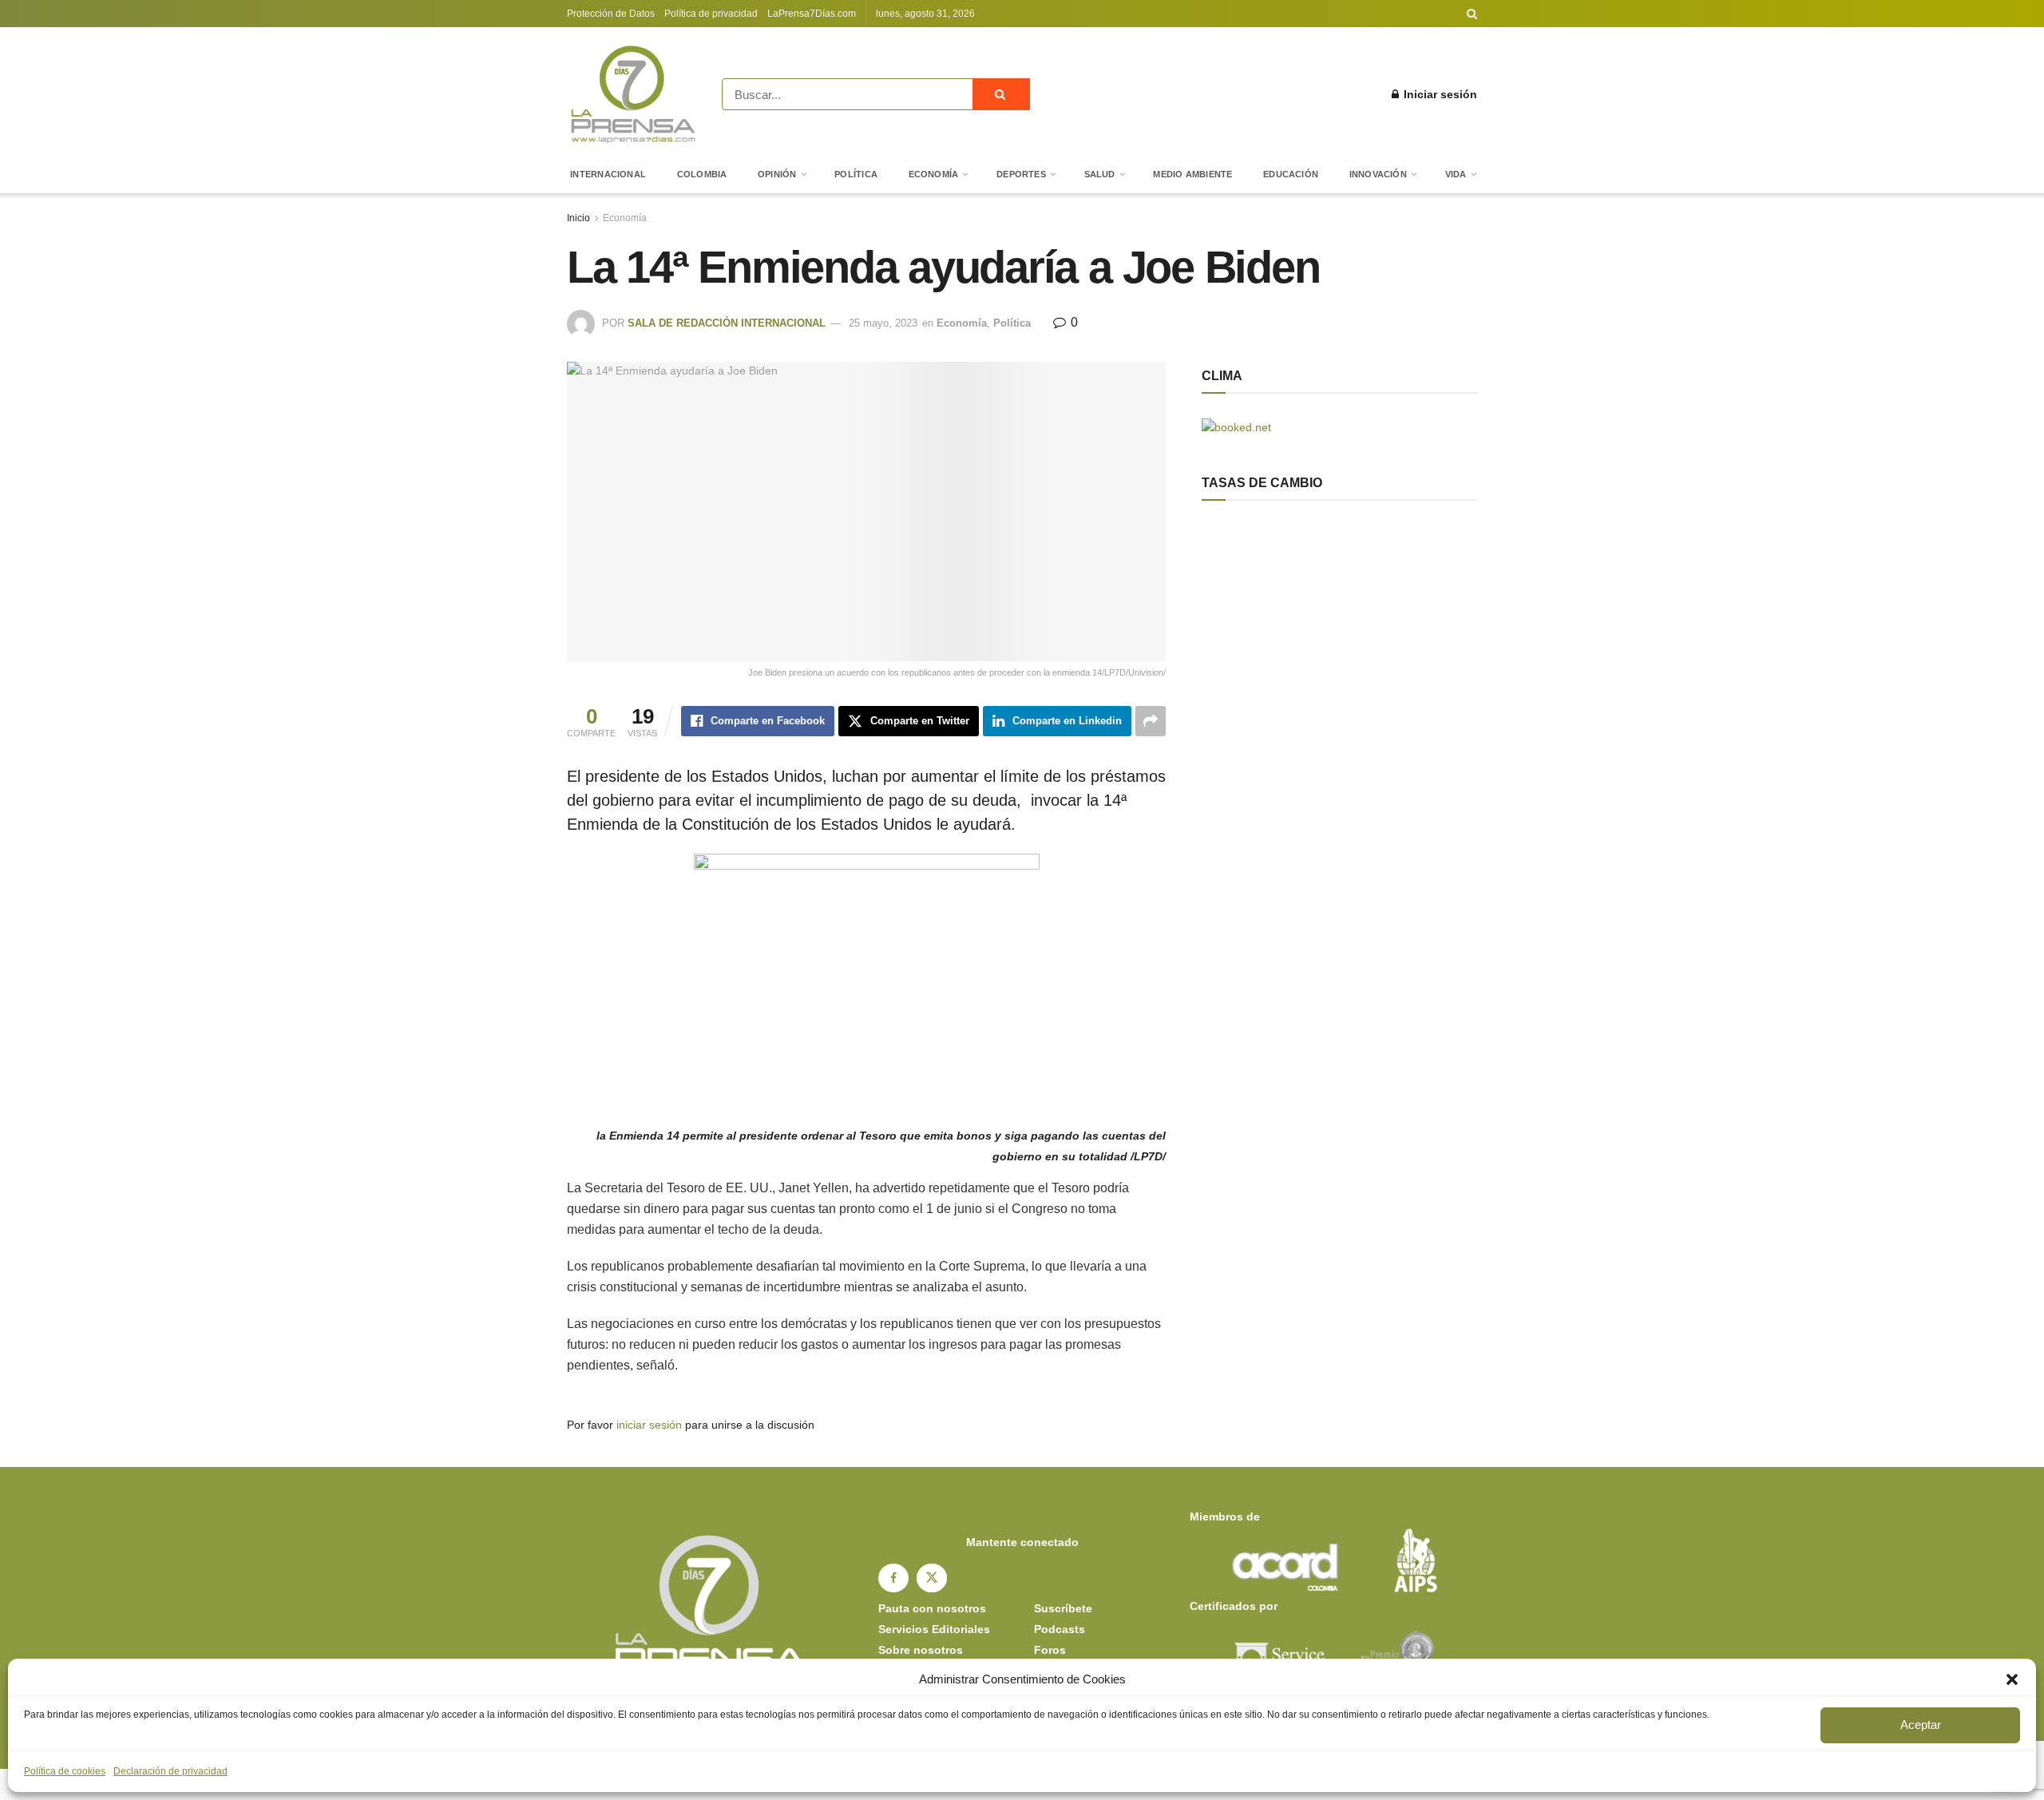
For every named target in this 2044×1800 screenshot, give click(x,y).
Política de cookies (65, 1771)
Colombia (702, 174)
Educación (1291, 174)
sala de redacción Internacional (727, 323)
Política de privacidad (711, 14)
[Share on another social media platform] (1151, 721)
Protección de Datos (611, 14)
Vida (1456, 174)
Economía (934, 174)
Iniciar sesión (1439, 94)
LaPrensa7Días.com (812, 14)
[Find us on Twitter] (932, 1578)
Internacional (608, 174)
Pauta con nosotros (932, 1608)
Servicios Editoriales (934, 1629)
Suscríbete (1063, 1608)
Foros (1050, 1650)
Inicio (578, 218)
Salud (1100, 174)
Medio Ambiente (1192, 174)
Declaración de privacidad (170, 1771)
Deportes (1021, 174)
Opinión (777, 174)
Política (856, 174)
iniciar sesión (649, 1425)
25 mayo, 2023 (883, 323)
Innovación (1378, 174)
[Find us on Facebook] (893, 1578)
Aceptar (1921, 1725)
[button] (2012, 1679)
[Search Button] (1472, 14)
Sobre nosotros (921, 1650)
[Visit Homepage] (633, 94)
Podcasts (1060, 1629)
